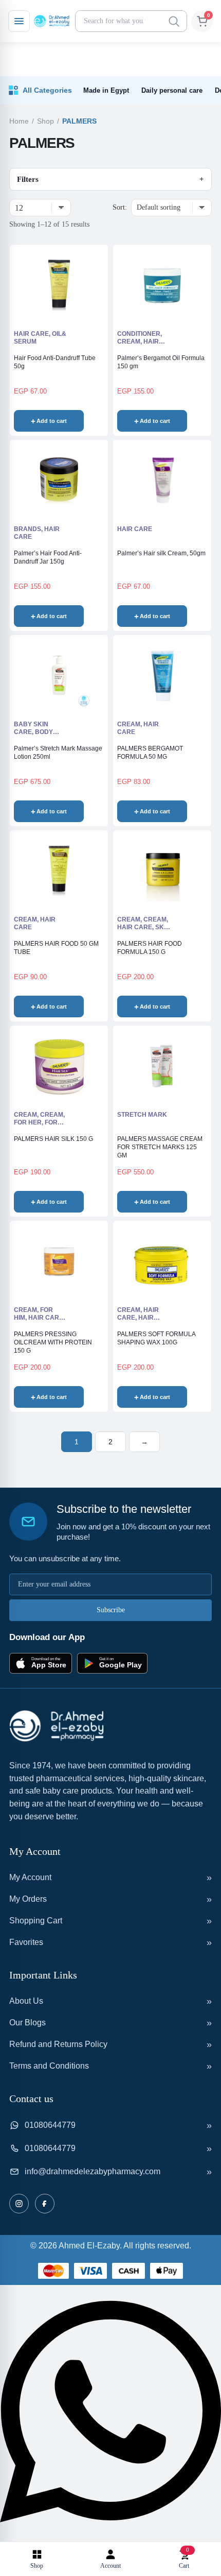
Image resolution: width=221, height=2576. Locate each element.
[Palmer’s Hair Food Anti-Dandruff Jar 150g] (59, 481)
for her (28, 1122)
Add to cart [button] (52, 421)
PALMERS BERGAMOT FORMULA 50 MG (150, 753)
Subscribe (111, 1610)
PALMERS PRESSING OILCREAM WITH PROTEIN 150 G (53, 1342)
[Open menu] (19, 21)
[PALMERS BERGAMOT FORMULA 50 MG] (162, 676)
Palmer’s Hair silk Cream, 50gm (161, 553)
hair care (31, 334)
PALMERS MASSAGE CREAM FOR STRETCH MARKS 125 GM (160, 1147)
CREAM (129, 342)
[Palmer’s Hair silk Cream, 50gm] (162, 481)
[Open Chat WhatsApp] (110, 2535)
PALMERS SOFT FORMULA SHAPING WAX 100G (156, 1338)
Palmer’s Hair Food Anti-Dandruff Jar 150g (48, 557)
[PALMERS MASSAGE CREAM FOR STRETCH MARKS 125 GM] (162, 1066)
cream (129, 919)
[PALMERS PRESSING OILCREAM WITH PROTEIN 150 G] (59, 1261)
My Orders (28, 1899)
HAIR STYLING (135, 1321)
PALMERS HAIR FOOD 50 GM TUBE (56, 948)
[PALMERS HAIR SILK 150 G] (59, 1066)
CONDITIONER (139, 334)
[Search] (174, 21)
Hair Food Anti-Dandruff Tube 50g (55, 362)
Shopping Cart (36, 1921)
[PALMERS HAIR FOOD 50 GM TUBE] (59, 871)
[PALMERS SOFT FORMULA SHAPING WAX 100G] (162, 1261)
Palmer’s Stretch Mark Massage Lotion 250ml (58, 753)
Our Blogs (27, 2023)
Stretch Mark (142, 1115)
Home (19, 121)
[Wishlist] (93, 421)
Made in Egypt (106, 90)
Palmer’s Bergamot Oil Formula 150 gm (161, 362)
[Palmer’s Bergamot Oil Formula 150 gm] (162, 285)
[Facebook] (45, 2204)
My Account (30, 1877)
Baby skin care (31, 728)
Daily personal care (172, 90)
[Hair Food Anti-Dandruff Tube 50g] (59, 285)
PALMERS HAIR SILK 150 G (53, 1139)
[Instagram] (19, 2204)
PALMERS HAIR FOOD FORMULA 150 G (150, 948)
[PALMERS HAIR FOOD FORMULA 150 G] (162, 871)
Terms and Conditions (49, 2066)
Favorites (26, 1942)
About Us (26, 2001)
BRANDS (27, 529)
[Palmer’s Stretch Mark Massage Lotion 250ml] (59, 676)
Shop (45, 121)
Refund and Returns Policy (58, 2044)
